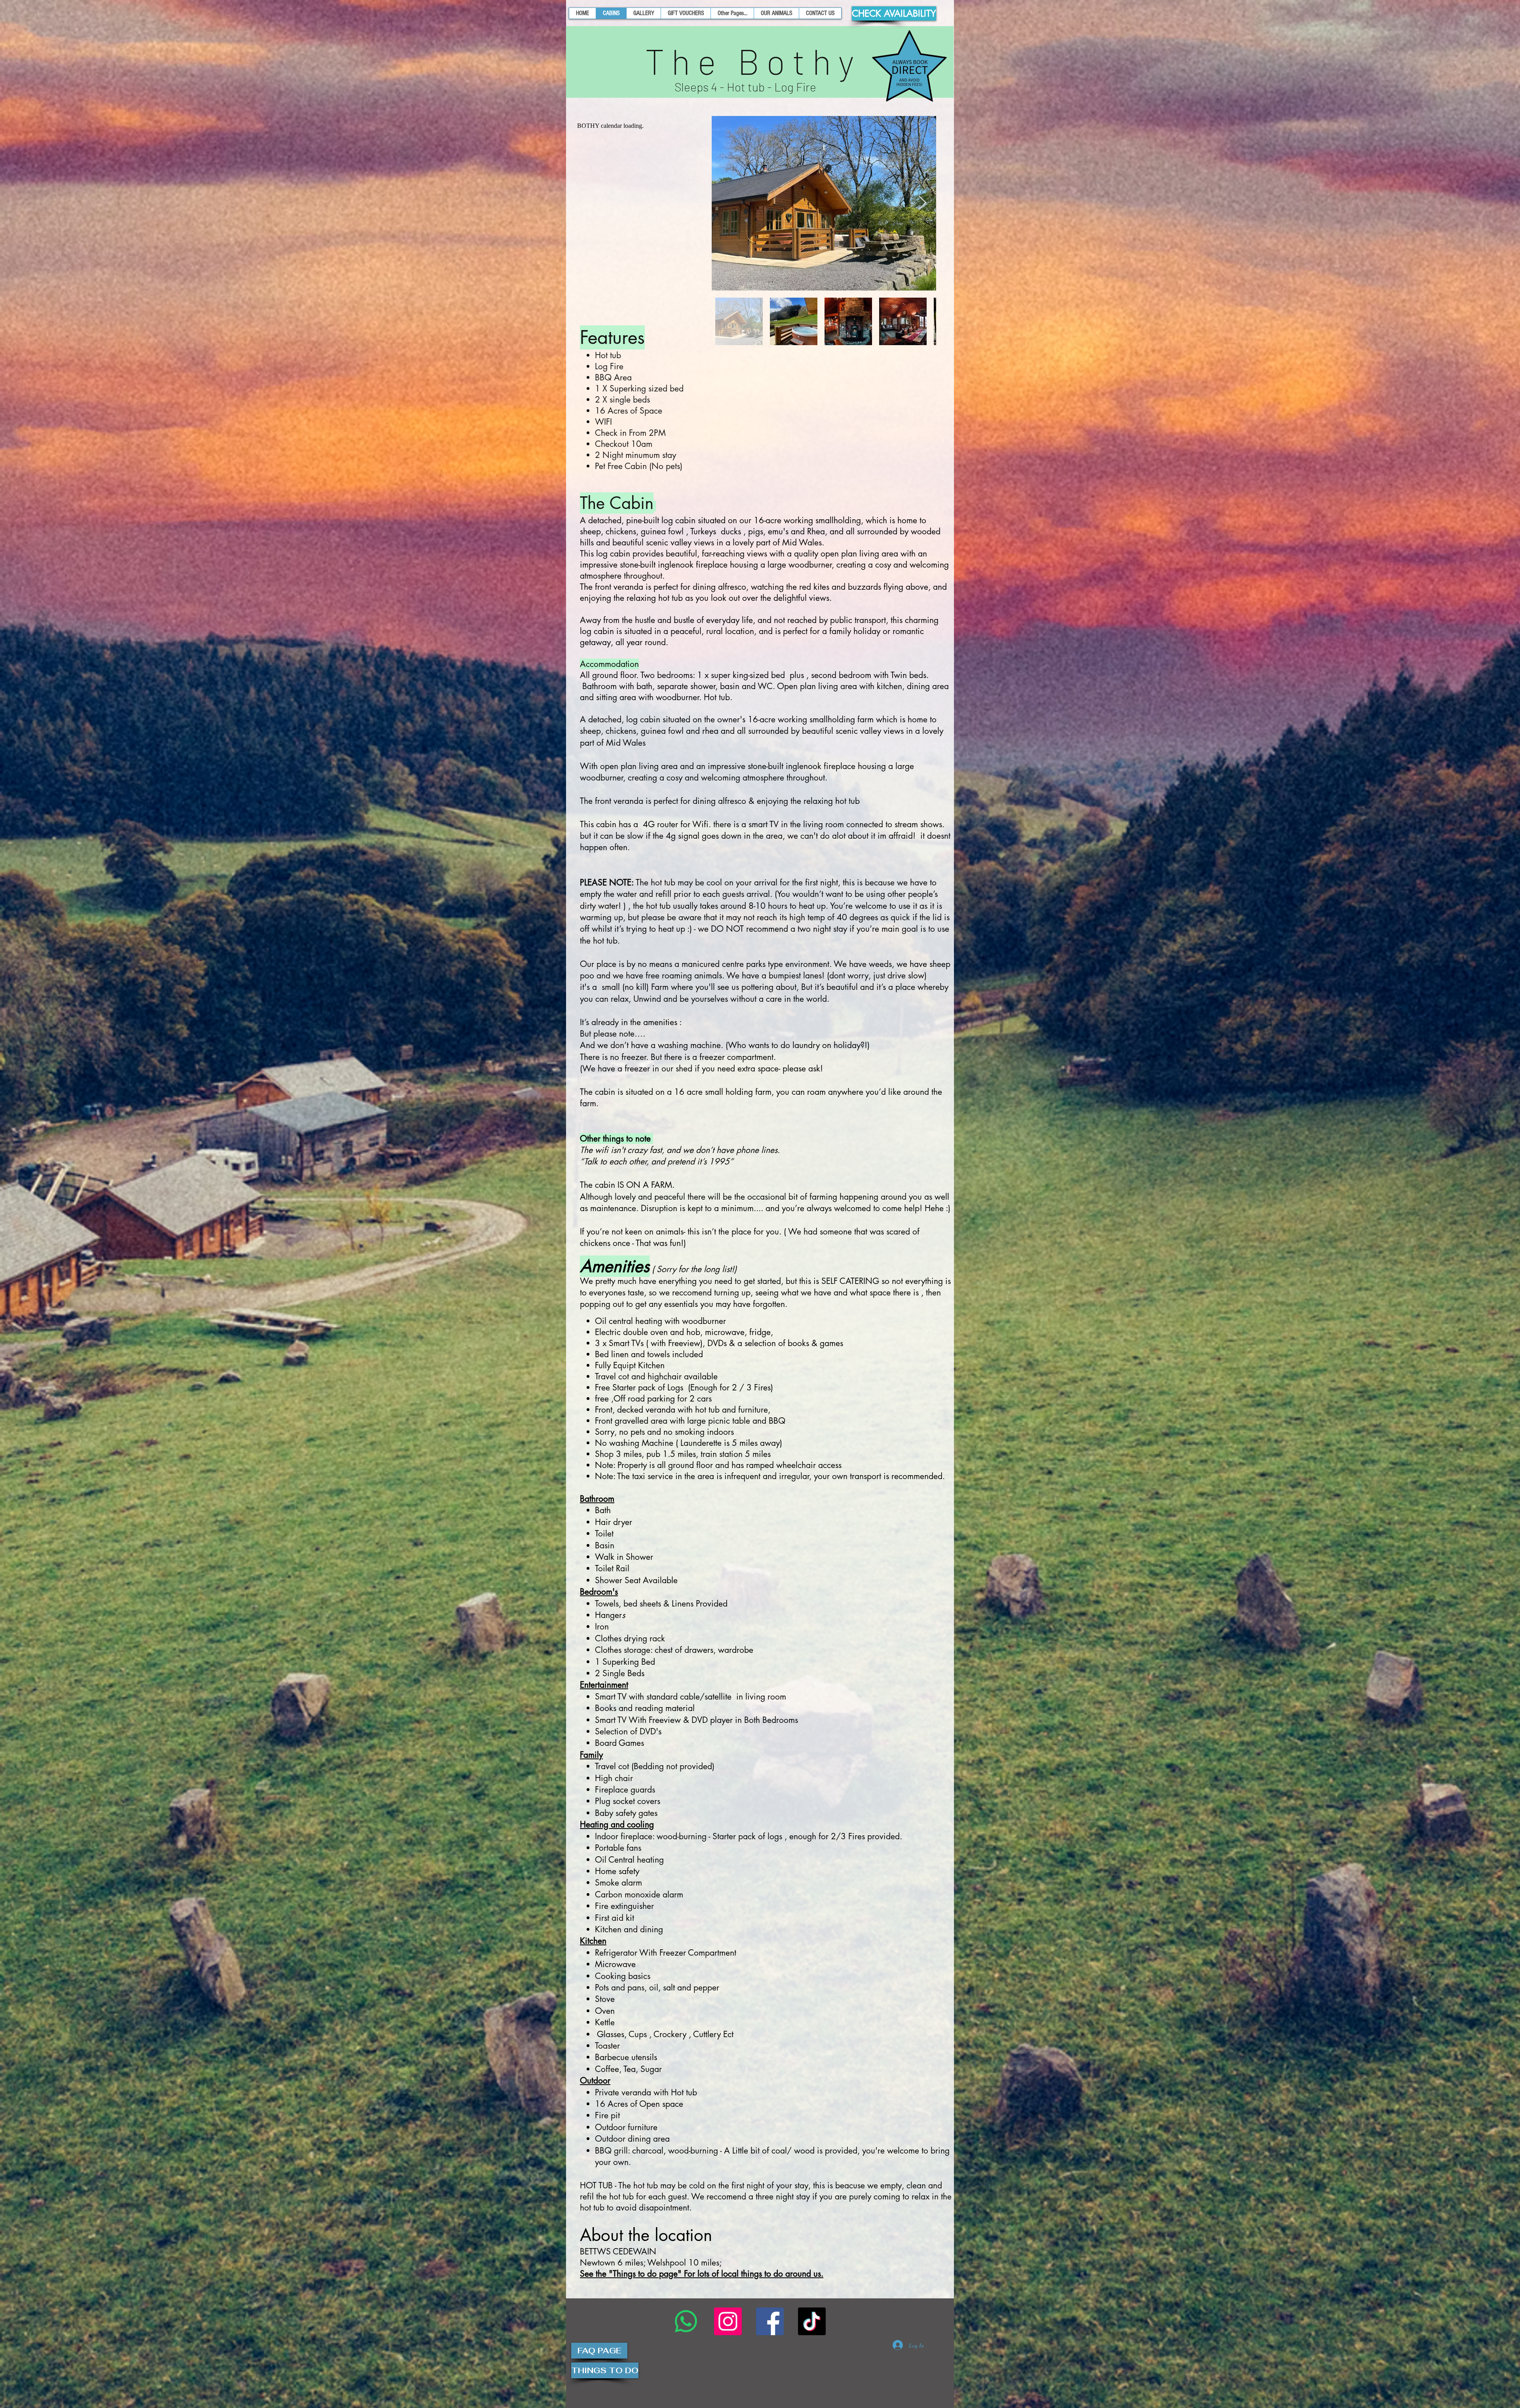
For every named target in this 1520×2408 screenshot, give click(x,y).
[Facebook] (770, 2321)
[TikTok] (812, 2321)
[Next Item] (922, 203)
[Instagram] (728, 2321)
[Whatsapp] (686, 2321)
